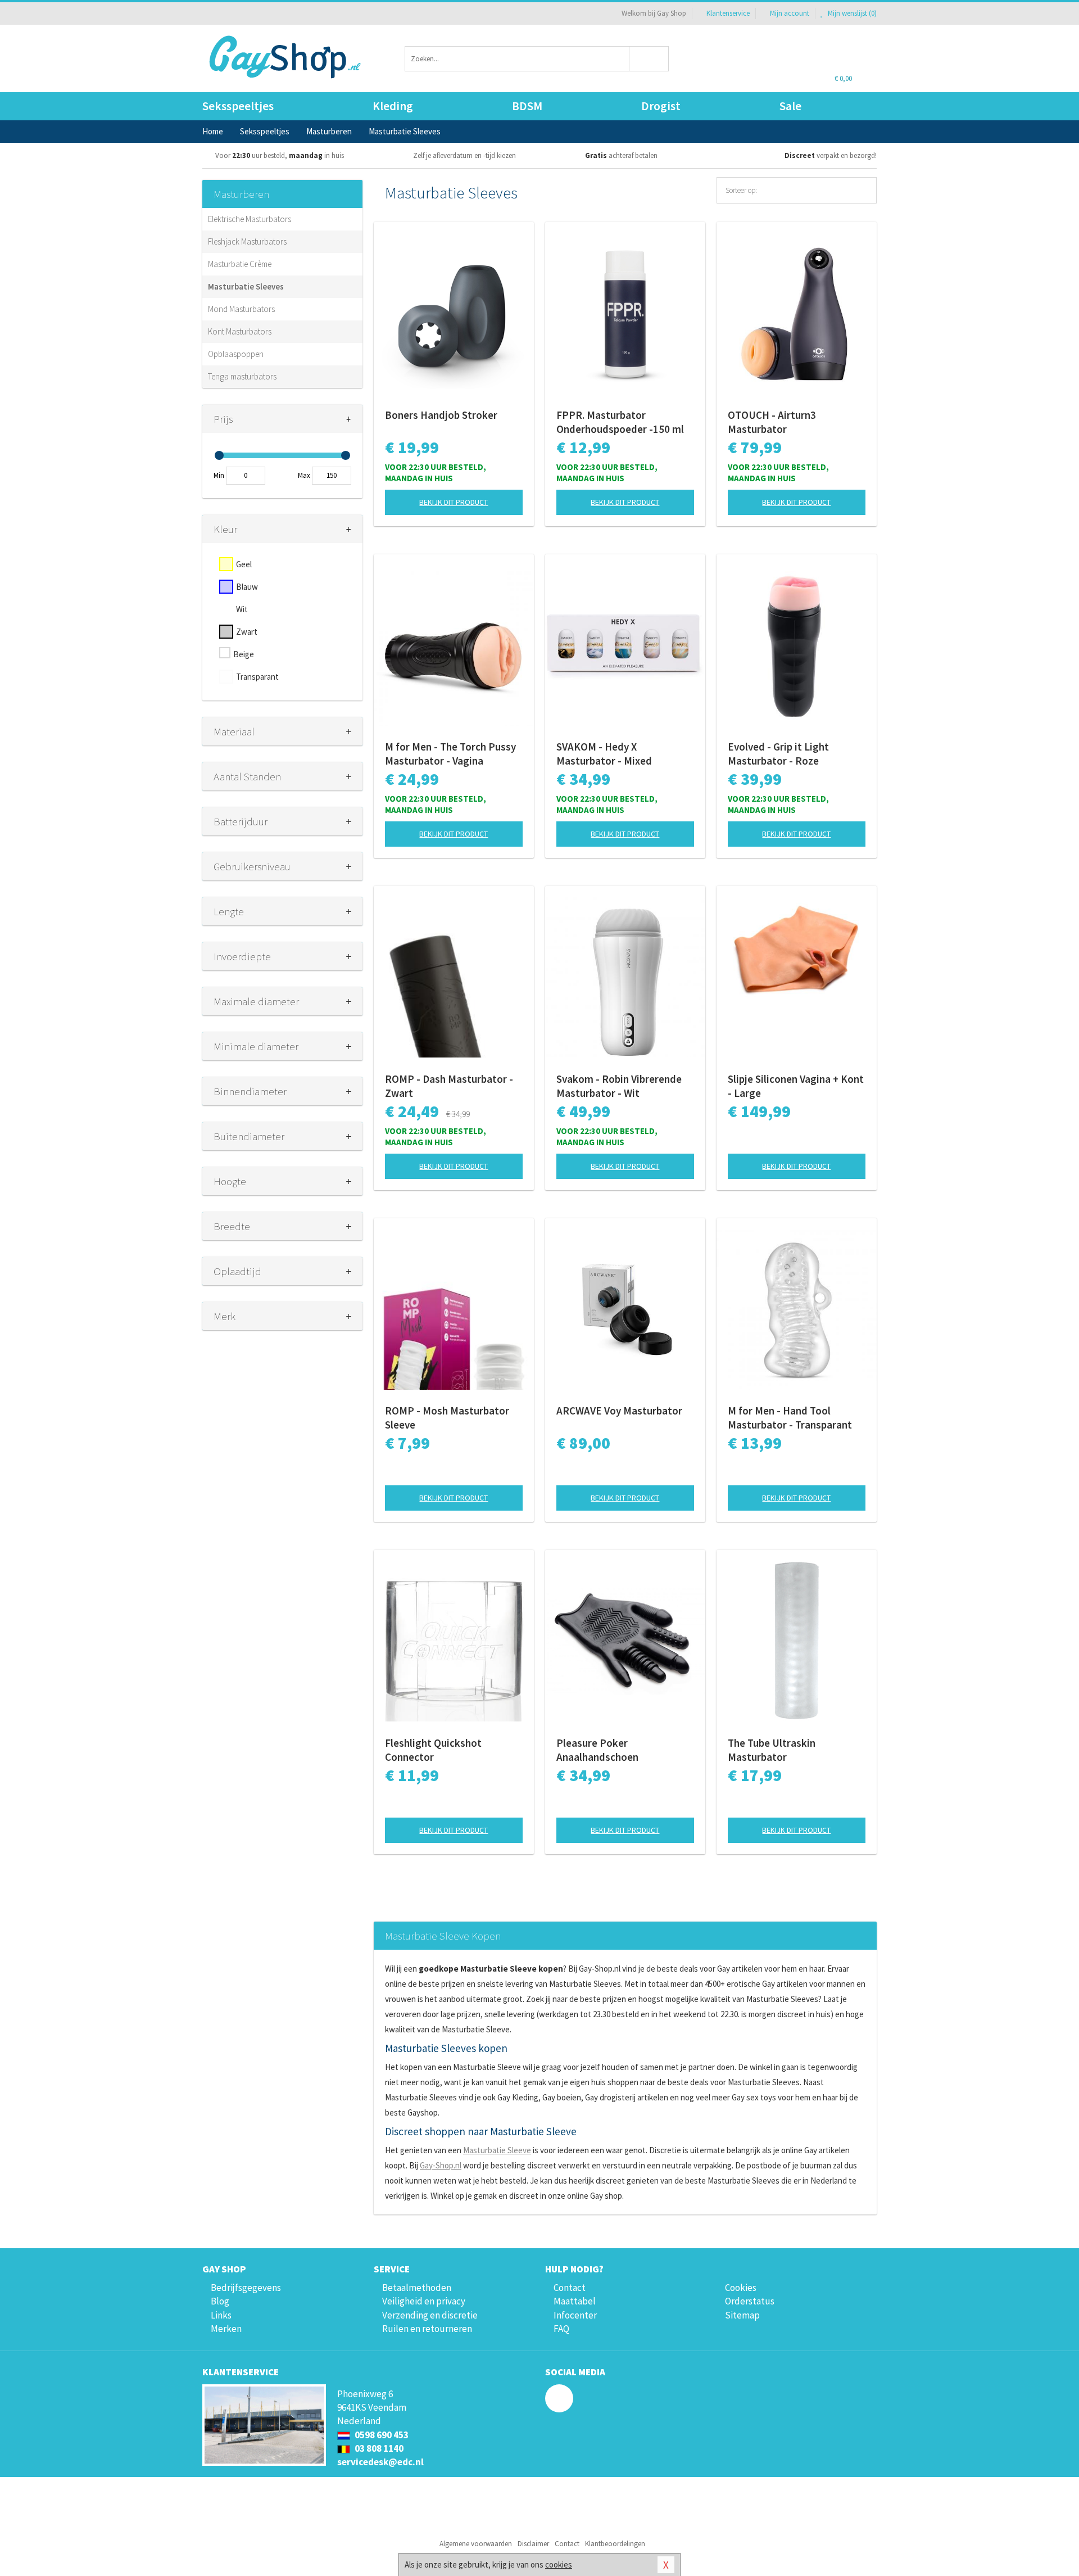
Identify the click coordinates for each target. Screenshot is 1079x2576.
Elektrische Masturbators (250, 219)
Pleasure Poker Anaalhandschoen (597, 1750)
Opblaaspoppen (236, 354)
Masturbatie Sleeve (497, 2150)
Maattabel (575, 2301)
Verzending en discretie (430, 2315)
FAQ (561, 2329)
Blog (220, 2301)
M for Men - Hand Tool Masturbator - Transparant (790, 1418)
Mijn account (790, 13)
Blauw (247, 587)
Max (304, 475)
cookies (559, 2564)
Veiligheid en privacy (424, 2301)
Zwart (247, 632)
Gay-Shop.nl (441, 2165)
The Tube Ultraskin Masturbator (772, 1750)
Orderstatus (750, 2301)
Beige (244, 654)
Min (219, 475)
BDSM (527, 106)
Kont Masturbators (240, 331)
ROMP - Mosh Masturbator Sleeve (447, 1418)
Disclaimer (533, 2544)
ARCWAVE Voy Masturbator (619, 1411)
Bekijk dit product (454, 502)
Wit (242, 609)
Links (221, 2315)
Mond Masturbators (241, 309)
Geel (244, 564)
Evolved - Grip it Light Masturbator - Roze (778, 754)
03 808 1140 (378, 2448)
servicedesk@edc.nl (380, 2462)
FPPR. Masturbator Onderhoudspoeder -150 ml (620, 422)
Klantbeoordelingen (615, 2544)
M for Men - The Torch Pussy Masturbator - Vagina (450, 754)
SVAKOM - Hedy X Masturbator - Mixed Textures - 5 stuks (604, 754)
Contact (570, 2288)
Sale (790, 106)
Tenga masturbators (242, 376)
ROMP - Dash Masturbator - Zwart (449, 1086)
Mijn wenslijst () (851, 13)
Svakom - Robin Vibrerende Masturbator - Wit (619, 1086)
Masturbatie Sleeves (246, 286)
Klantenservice (728, 13)
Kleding (393, 106)
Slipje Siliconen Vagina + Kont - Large (796, 1086)
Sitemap (742, 2315)
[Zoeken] (649, 59)
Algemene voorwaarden (476, 2544)
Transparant (257, 677)
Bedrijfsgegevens (246, 2288)
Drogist (661, 106)
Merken (226, 2329)
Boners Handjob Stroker (441, 415)
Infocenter (575, 2315)
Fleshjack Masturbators (247, 241)
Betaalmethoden (417, 2288)
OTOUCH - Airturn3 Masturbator (772, 422)
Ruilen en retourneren (427, 2329)
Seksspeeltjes (238, 106)
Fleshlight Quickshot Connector (433, 1750)
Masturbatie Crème (240, 264)
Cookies (741, 2288)
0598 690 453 (381, 2435)
